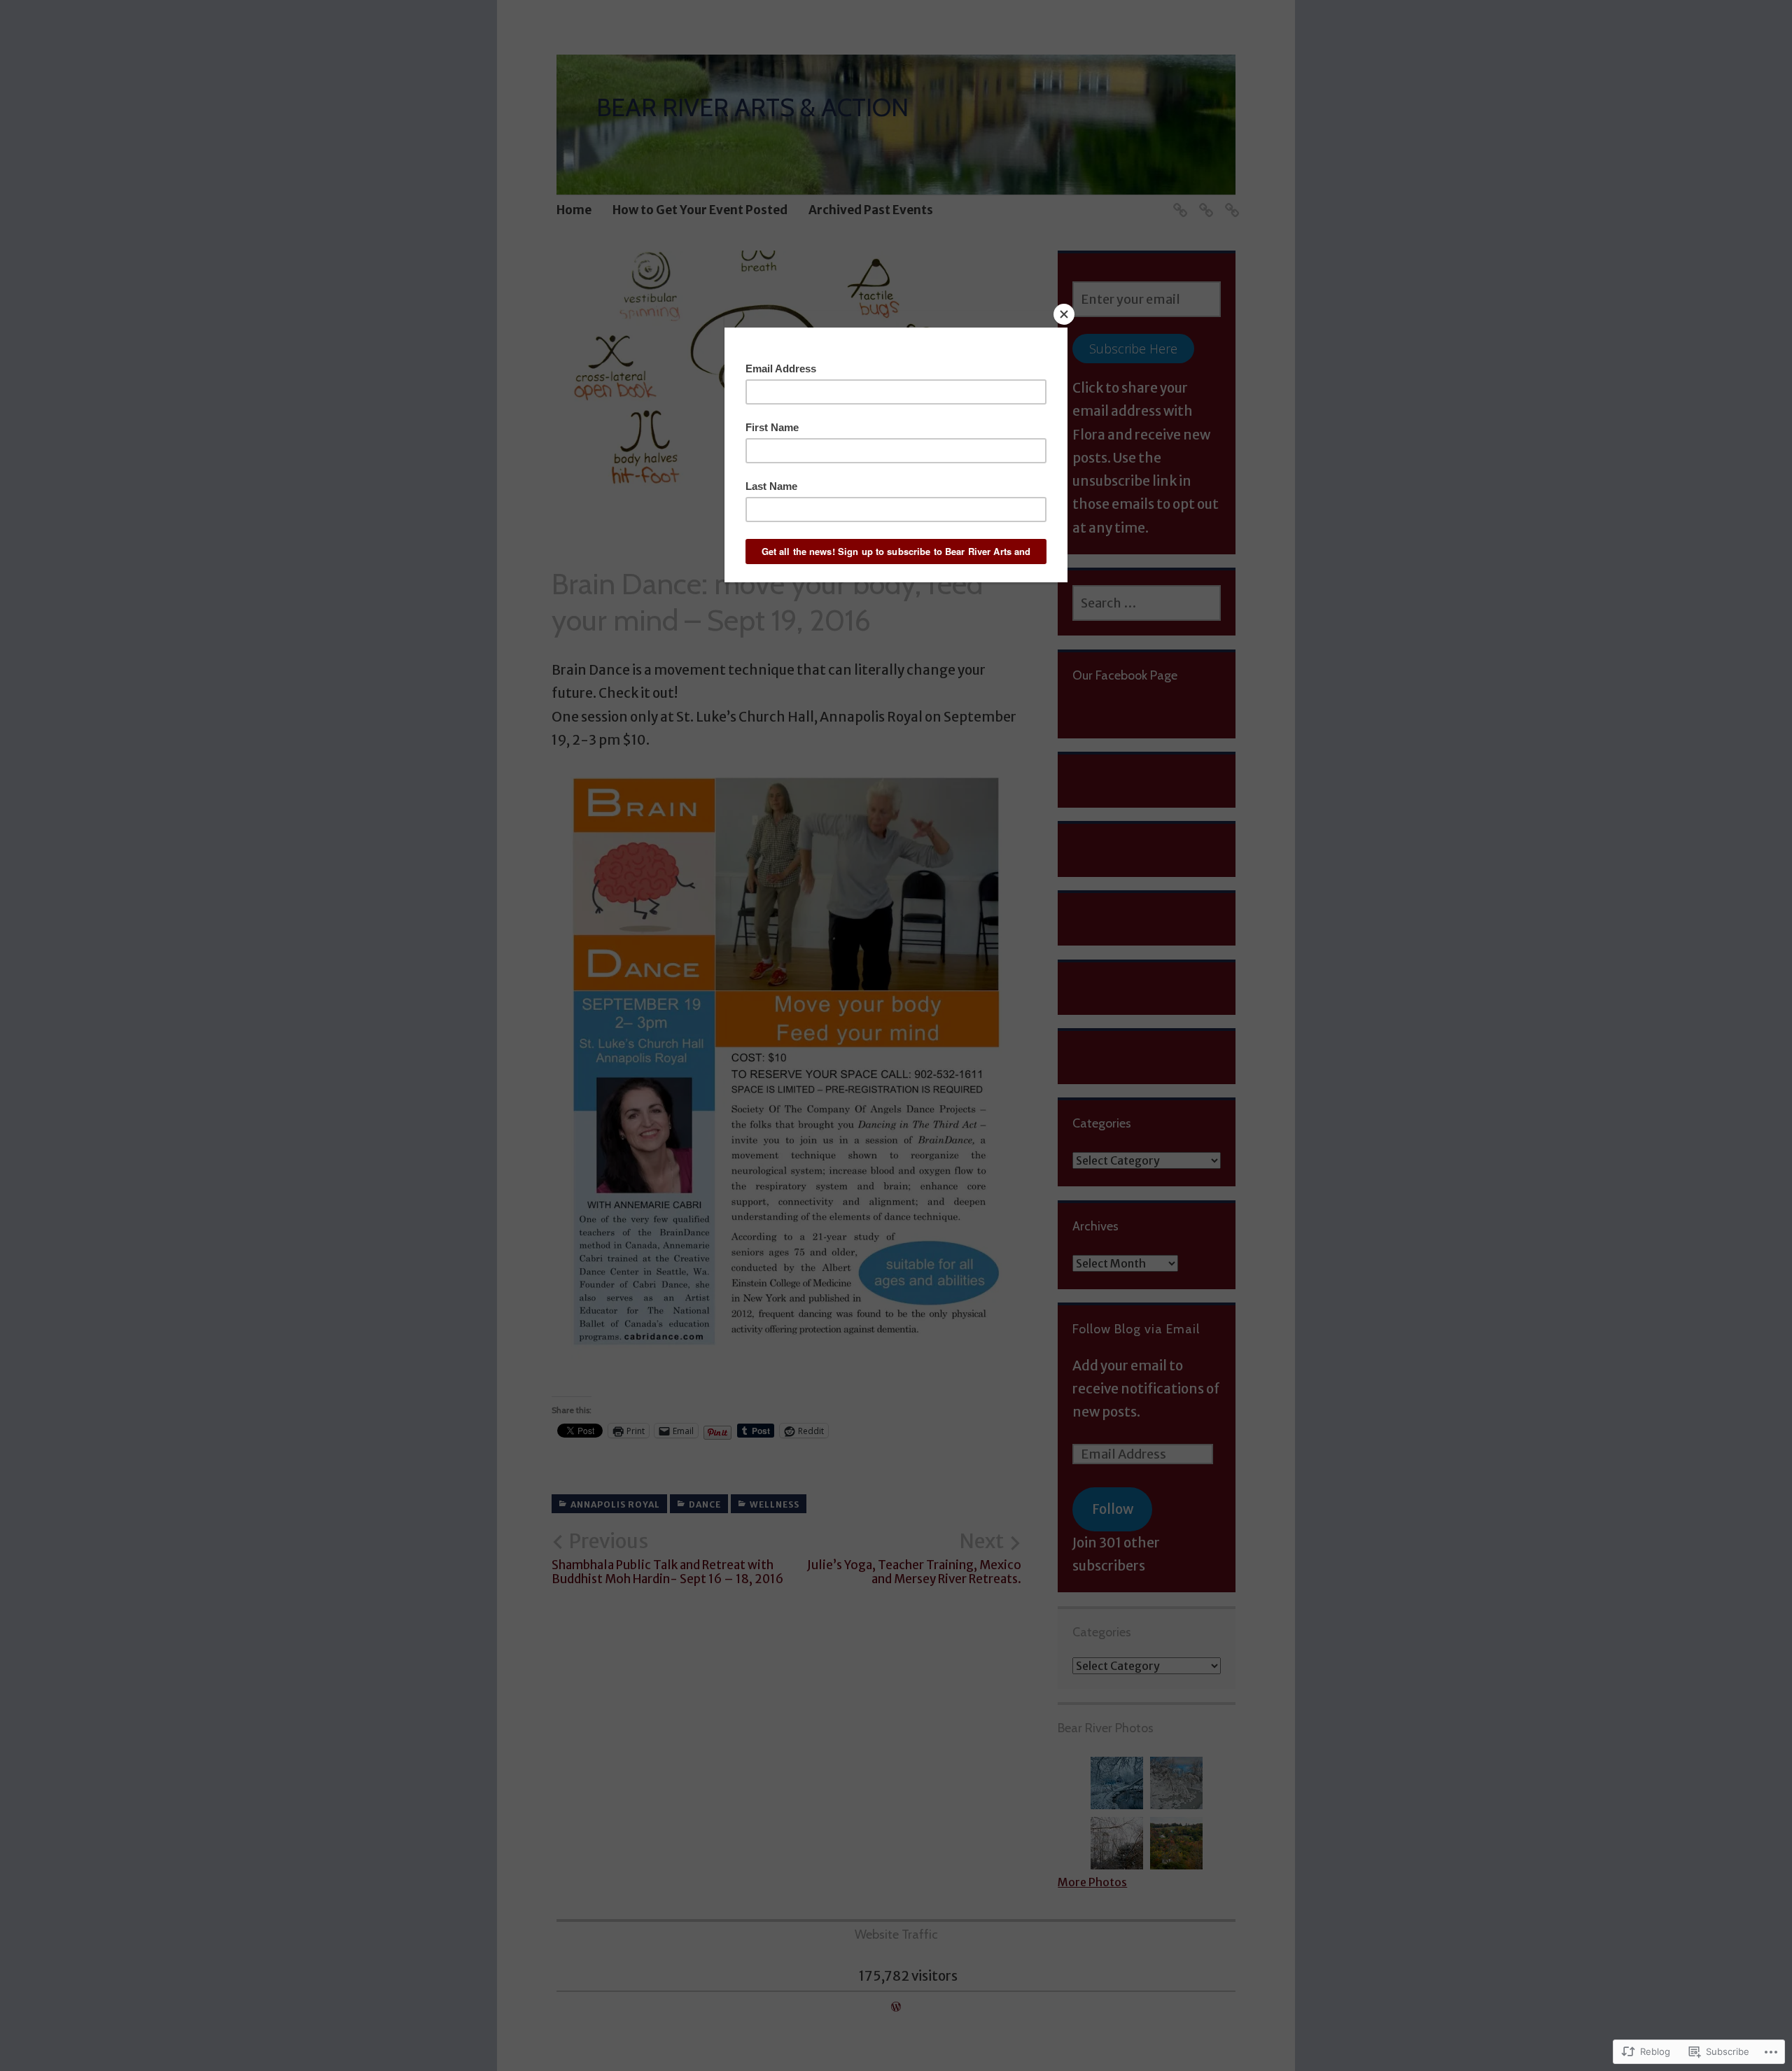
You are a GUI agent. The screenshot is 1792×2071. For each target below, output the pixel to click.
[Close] (1064, 314)
